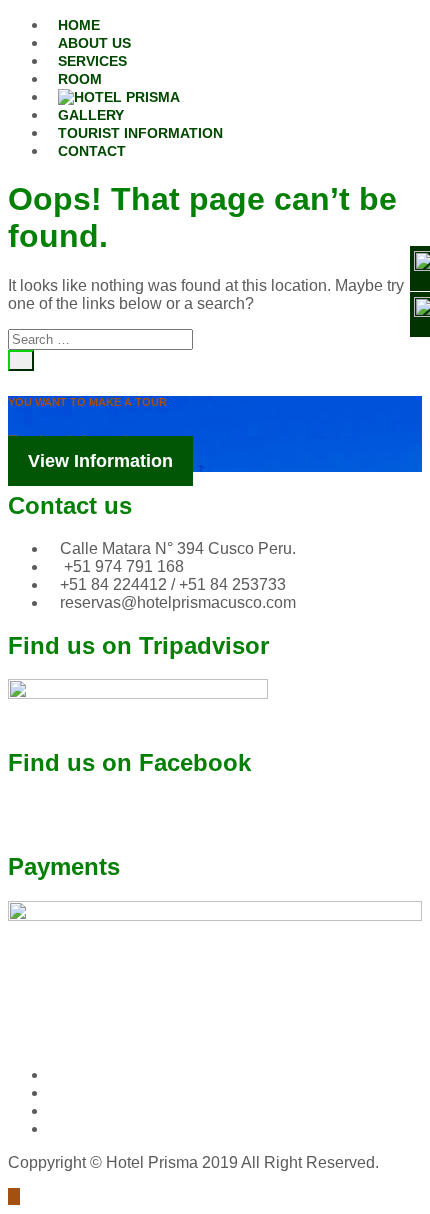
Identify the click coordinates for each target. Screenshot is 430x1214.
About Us (94, 43)
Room (80, 79)
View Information (100, 461)
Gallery (91, 115)
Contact (92, 151)
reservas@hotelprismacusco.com (178, 602)
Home (79, 25)
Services (92, 61)
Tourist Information (140, 133)
